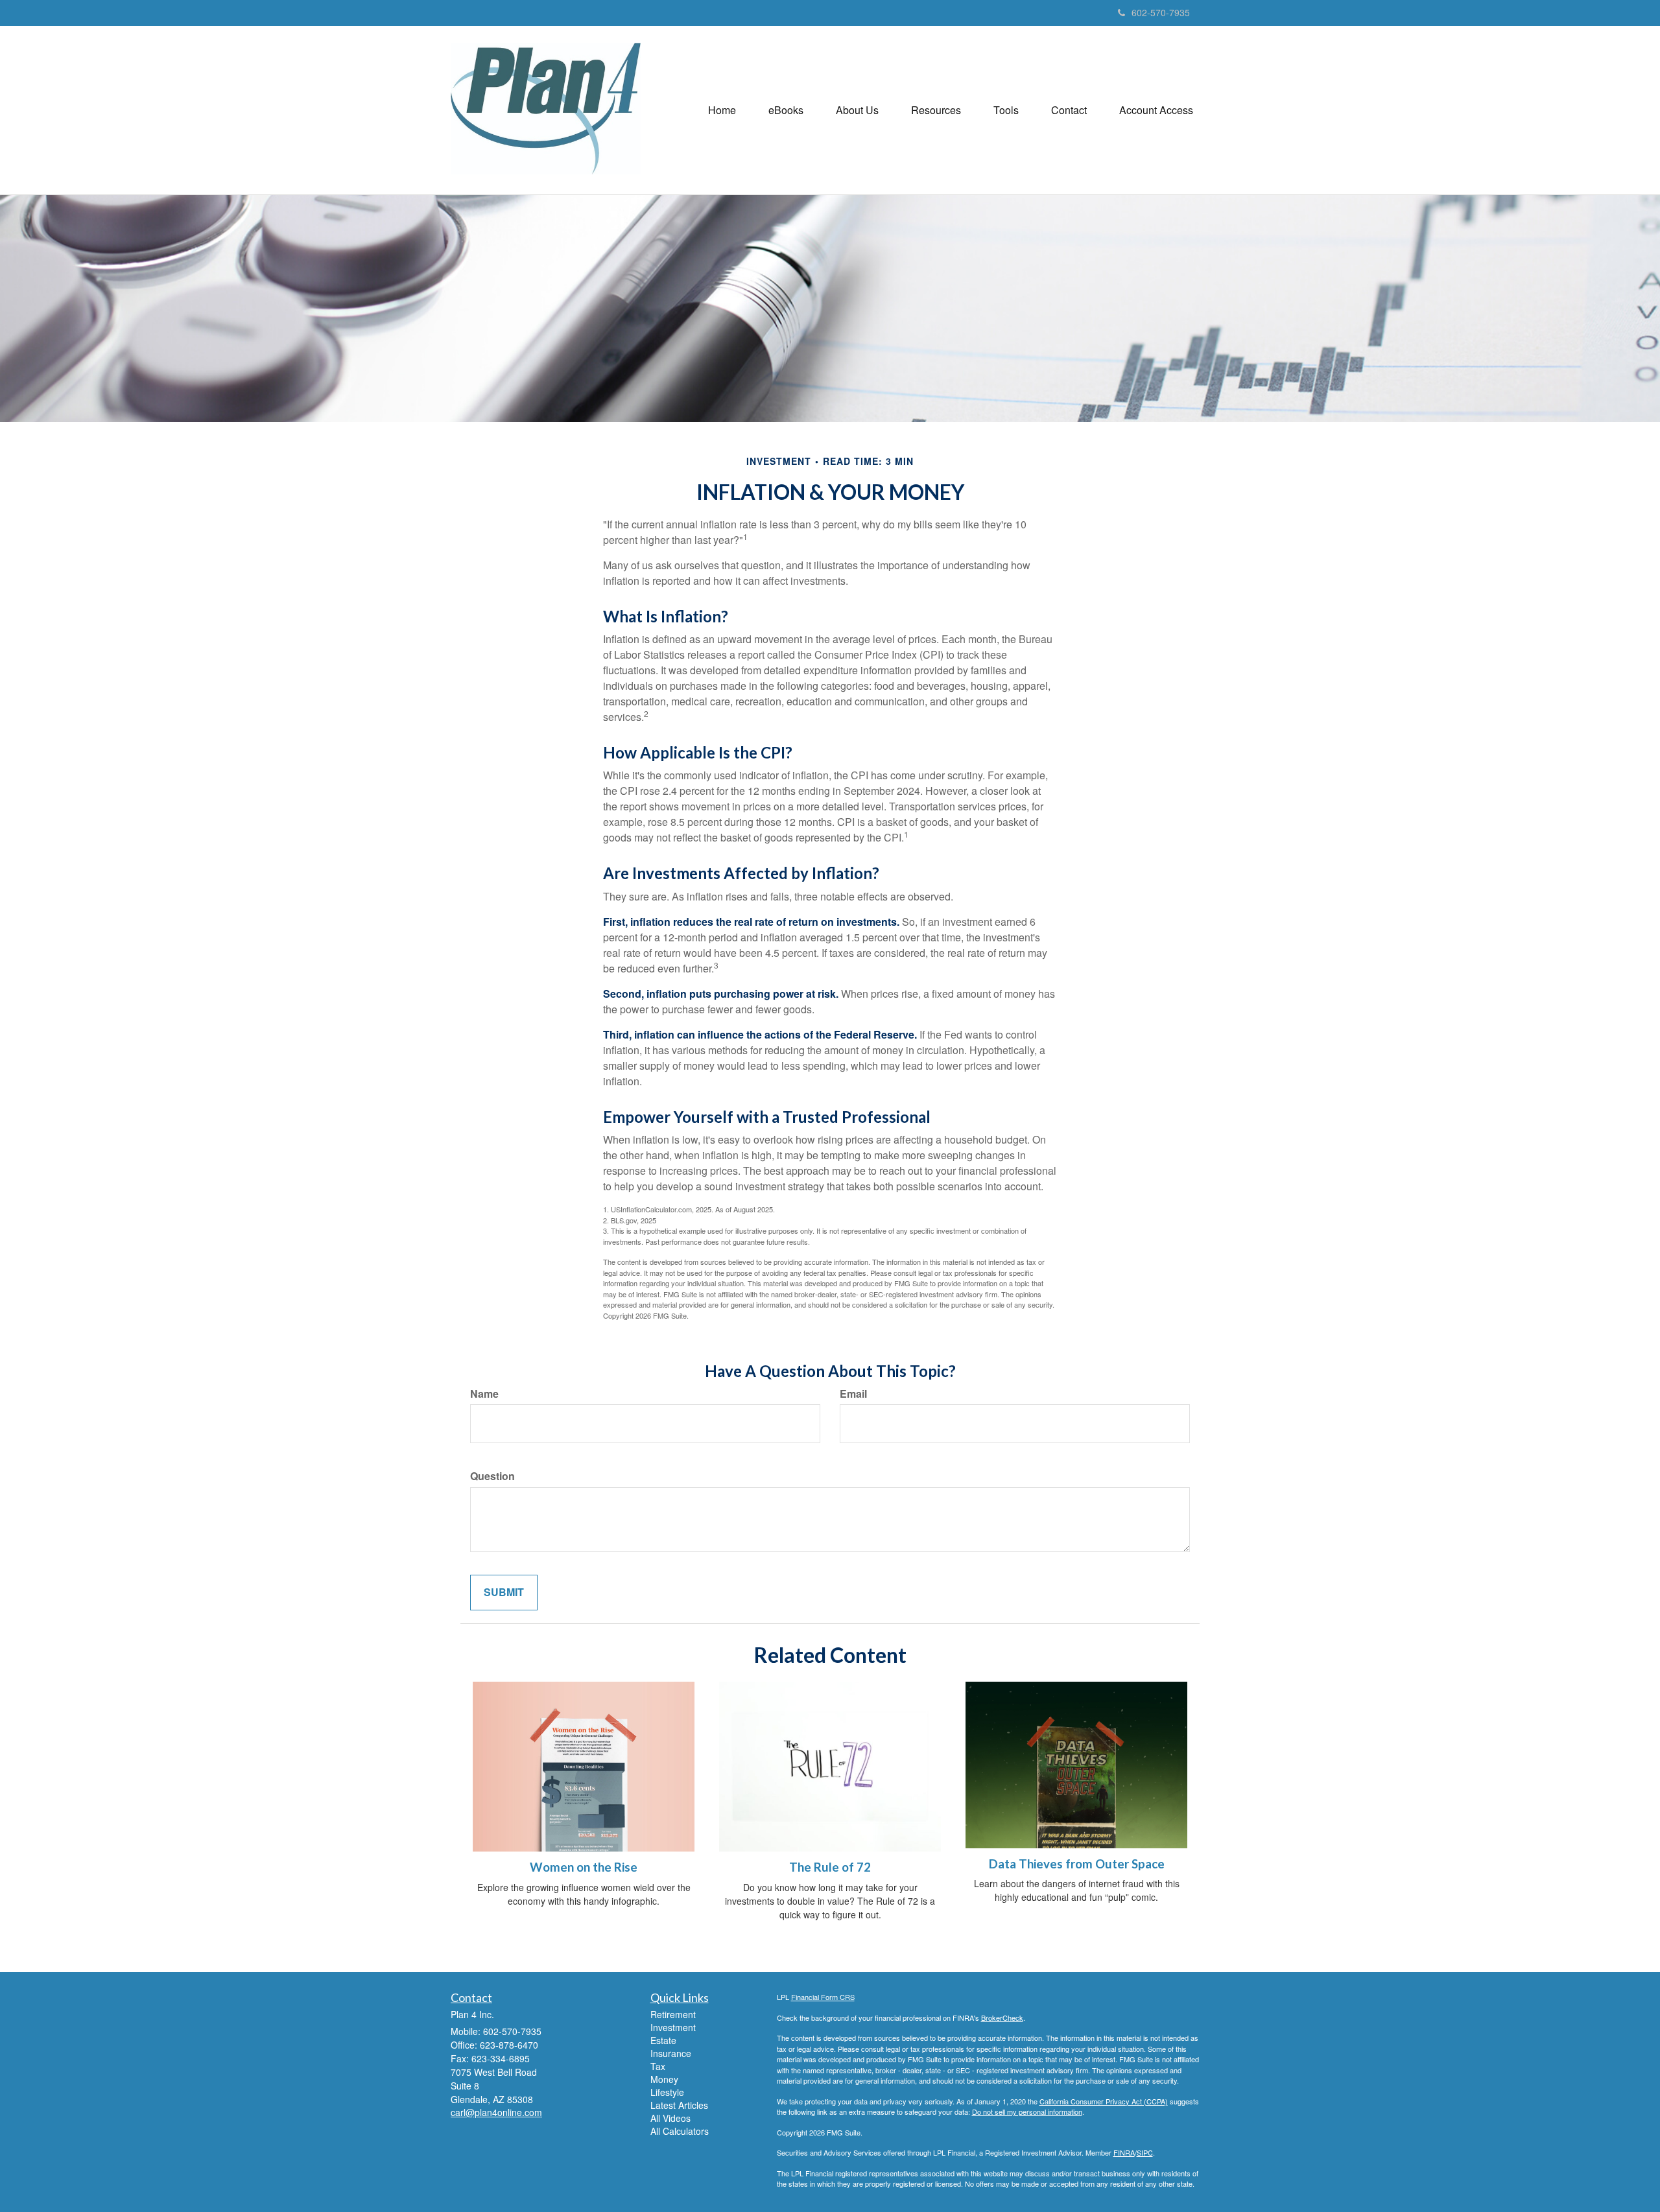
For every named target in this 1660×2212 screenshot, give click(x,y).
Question (492, 1476)
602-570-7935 (1161, 12)
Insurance (671, 2053)
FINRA (1124, 2152)
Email (853, 1394)
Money (664, 2079)
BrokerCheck (1002, 2018)
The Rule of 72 (830, 1867)
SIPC (1145, 2152)
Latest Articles (679, 2105)
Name (484, 1394)
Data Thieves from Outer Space (1077, 1864)
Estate (663, 2040)
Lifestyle (667, 2092)
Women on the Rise (584, 1867)
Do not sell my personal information (1027, 2112)
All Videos (670, 2118)
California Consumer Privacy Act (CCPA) (1104, 2101)
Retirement (673, 2014)
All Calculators (680, 2131)
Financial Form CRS (823, 1997)
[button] (786, 110)
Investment (673, 2027)
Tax (658, 2066)
